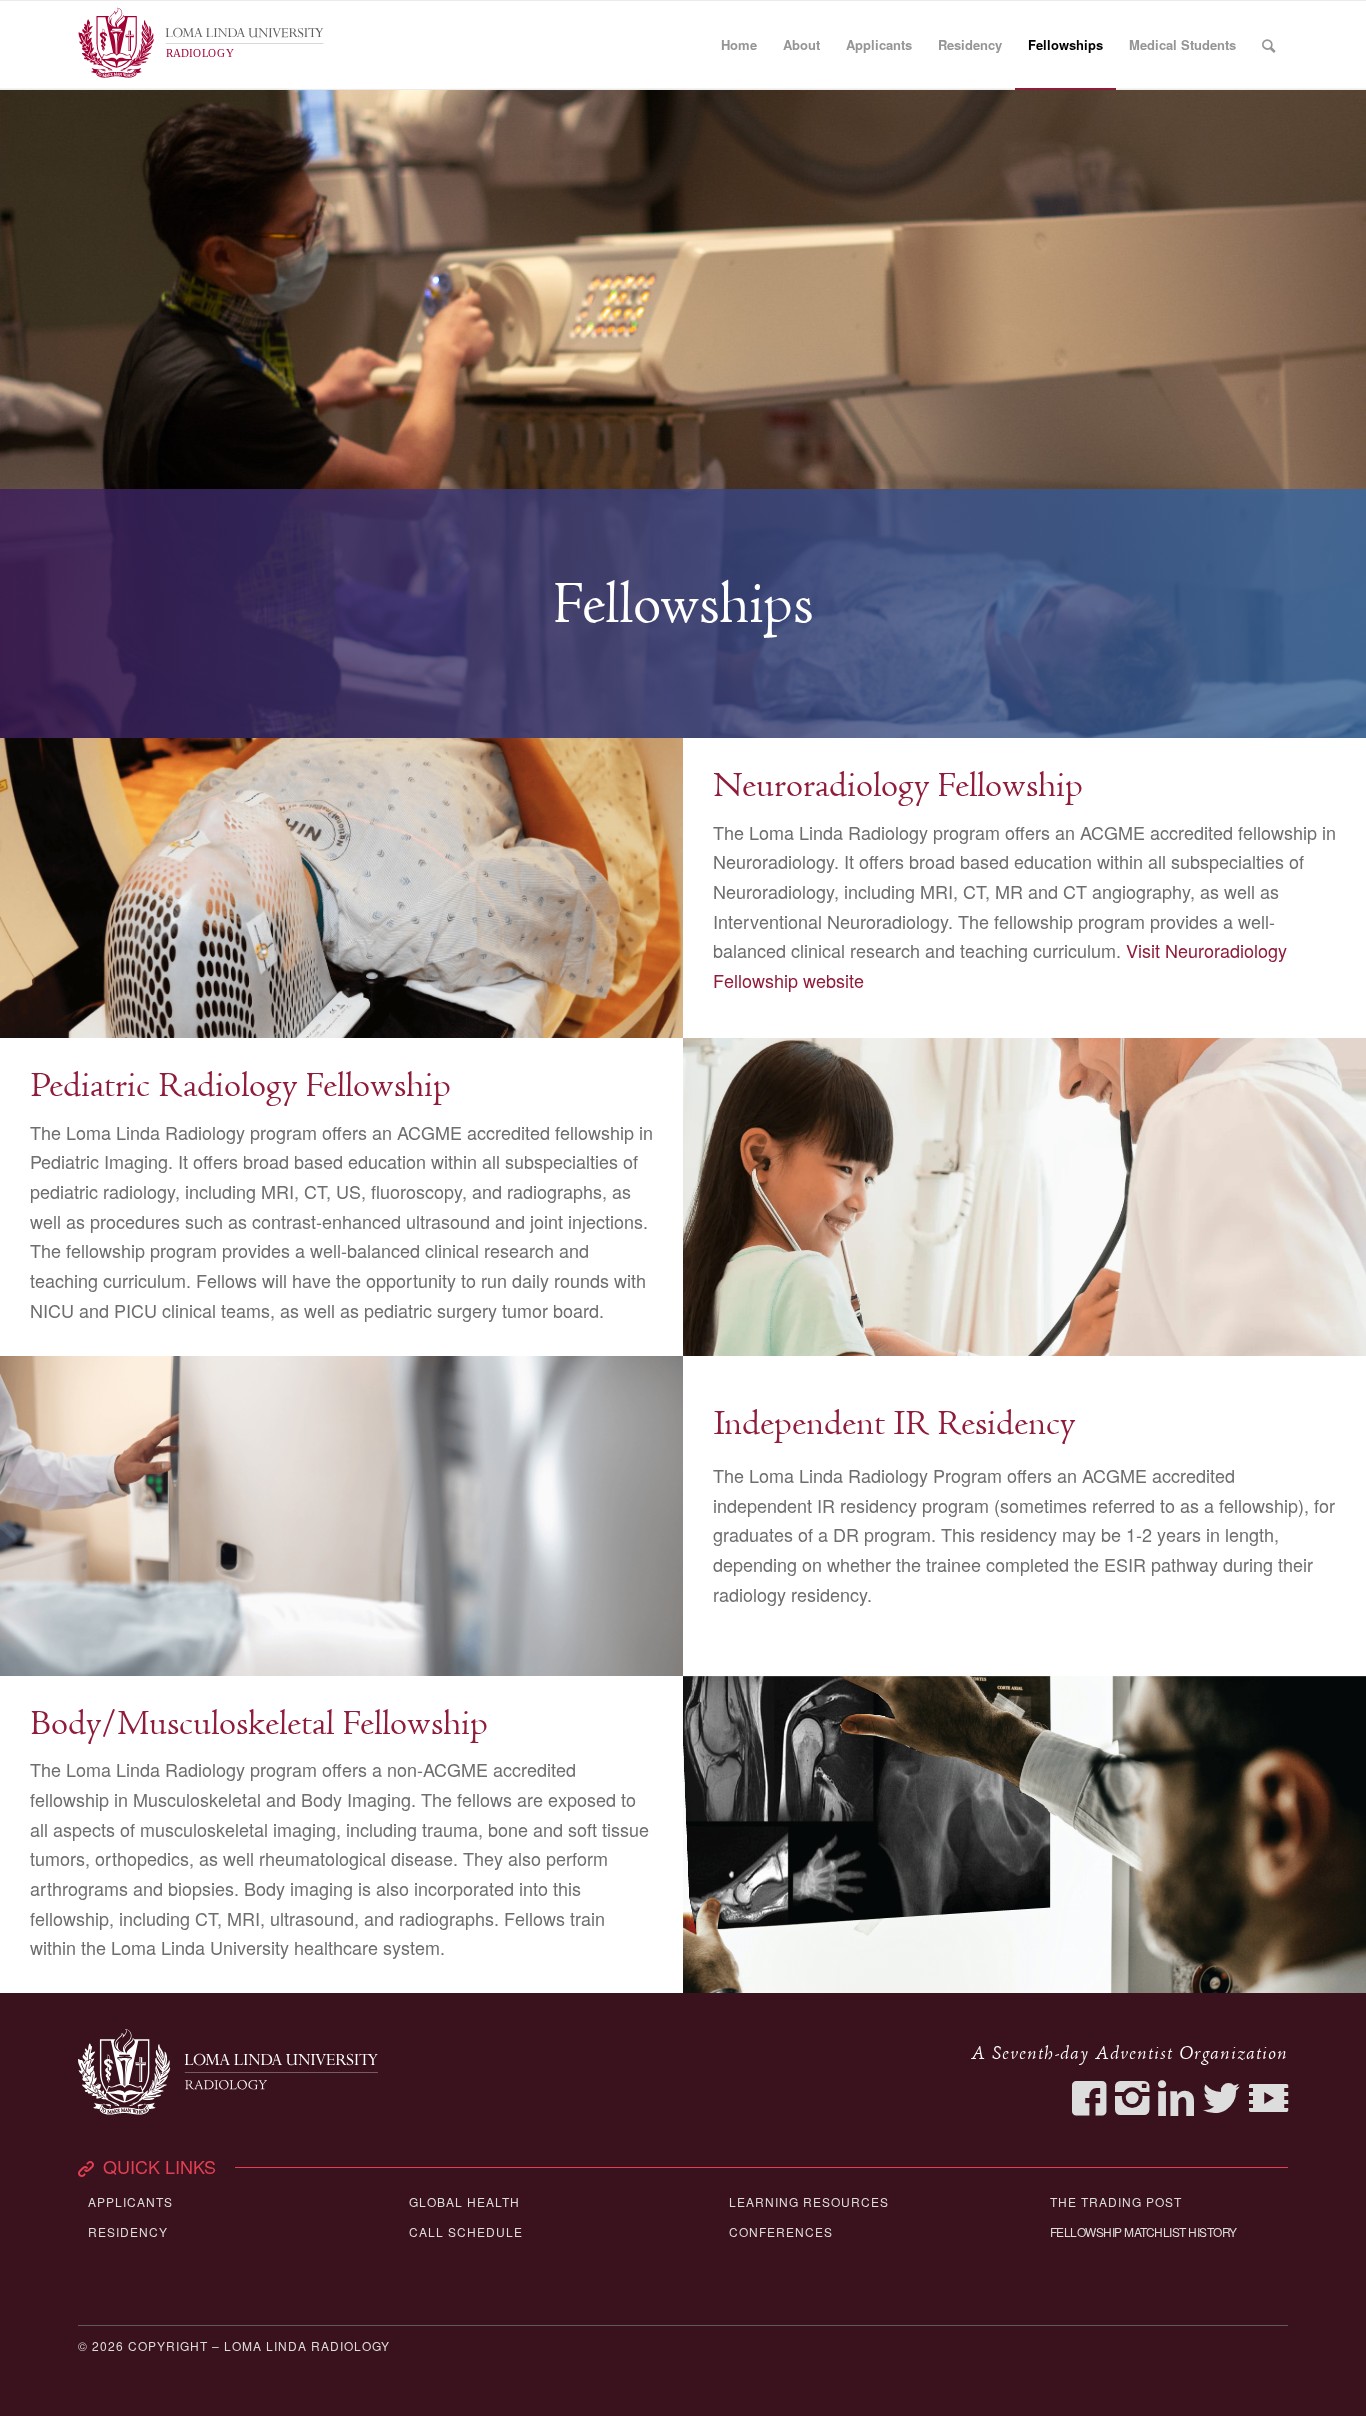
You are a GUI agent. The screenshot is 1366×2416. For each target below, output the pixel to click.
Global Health (464, 2201)
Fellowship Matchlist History (1143, 2231)
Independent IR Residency (894, 1425)
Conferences (781, 2231)
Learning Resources (809, 2201)
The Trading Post (1116, 2201)
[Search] (1268, 45)
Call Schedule (466, 2231)
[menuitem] (739, 45)
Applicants (130, 2201)
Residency (128, 2231)
